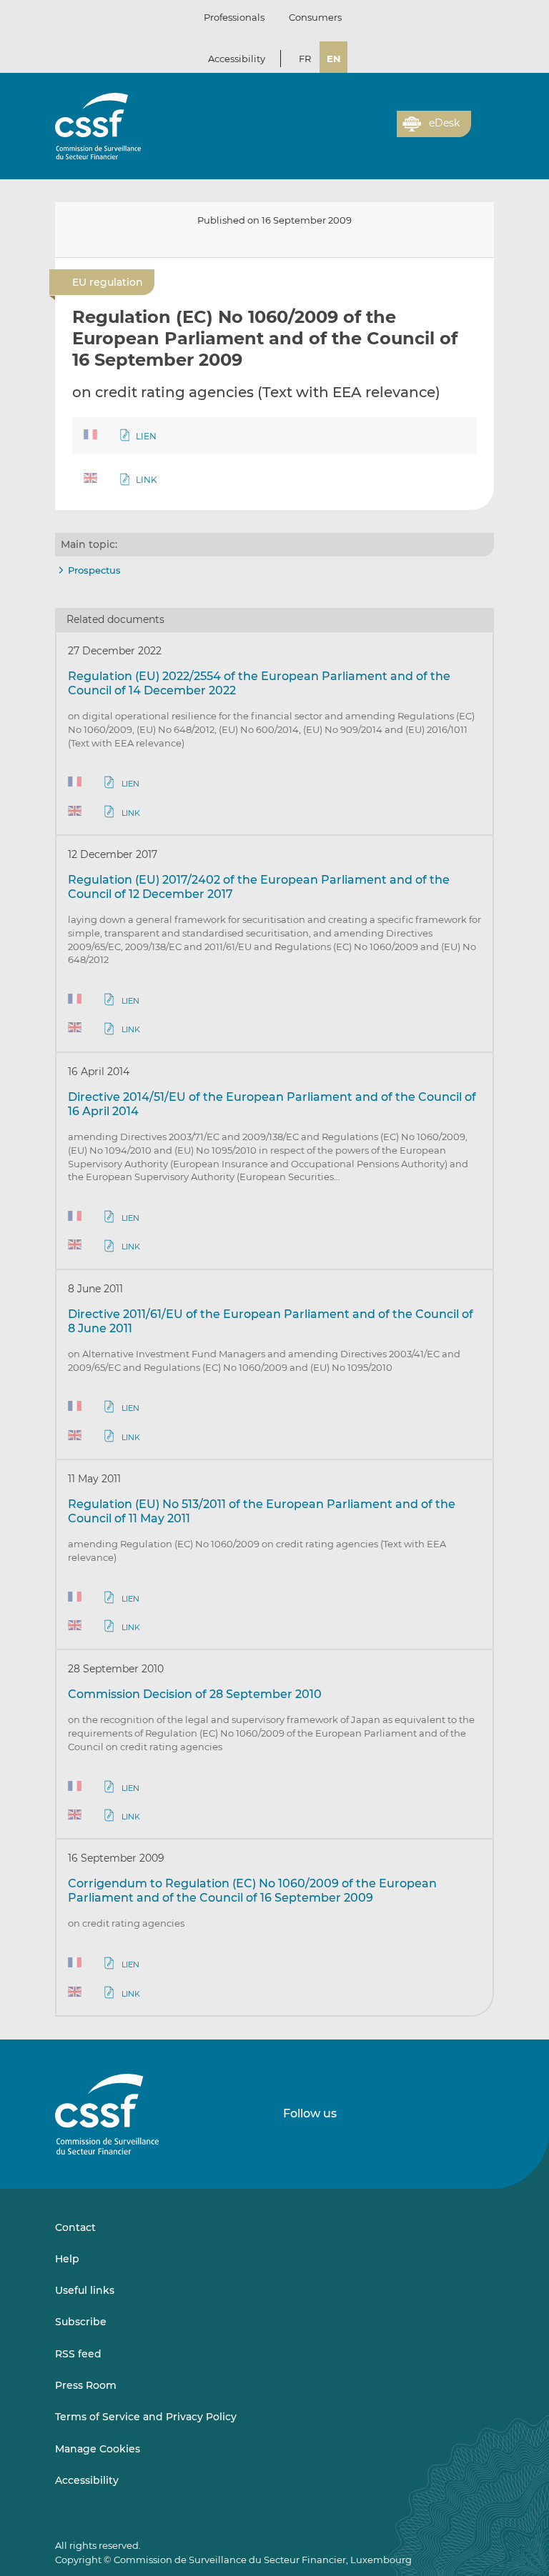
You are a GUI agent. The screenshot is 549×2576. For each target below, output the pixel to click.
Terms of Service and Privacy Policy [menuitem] (146, 2417)
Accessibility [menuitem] (87, 2480)
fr (305, 59)
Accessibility (237, 59)
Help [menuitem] (67, 2259)
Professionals (234, 17)
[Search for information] (364, 132)
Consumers (315, 17)
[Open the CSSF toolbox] (381, 132)
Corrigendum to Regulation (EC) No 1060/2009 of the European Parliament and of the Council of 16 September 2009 (252, 1891)
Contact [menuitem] (75, 2227)
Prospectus (94, 570)
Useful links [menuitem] (85, 2290)
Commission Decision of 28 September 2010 (195, 1694)
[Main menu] (483, 121)
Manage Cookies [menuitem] (98, 2449)
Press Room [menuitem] (86, 2385)
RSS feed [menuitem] (78, 2354)
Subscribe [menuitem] (81, 2322)
